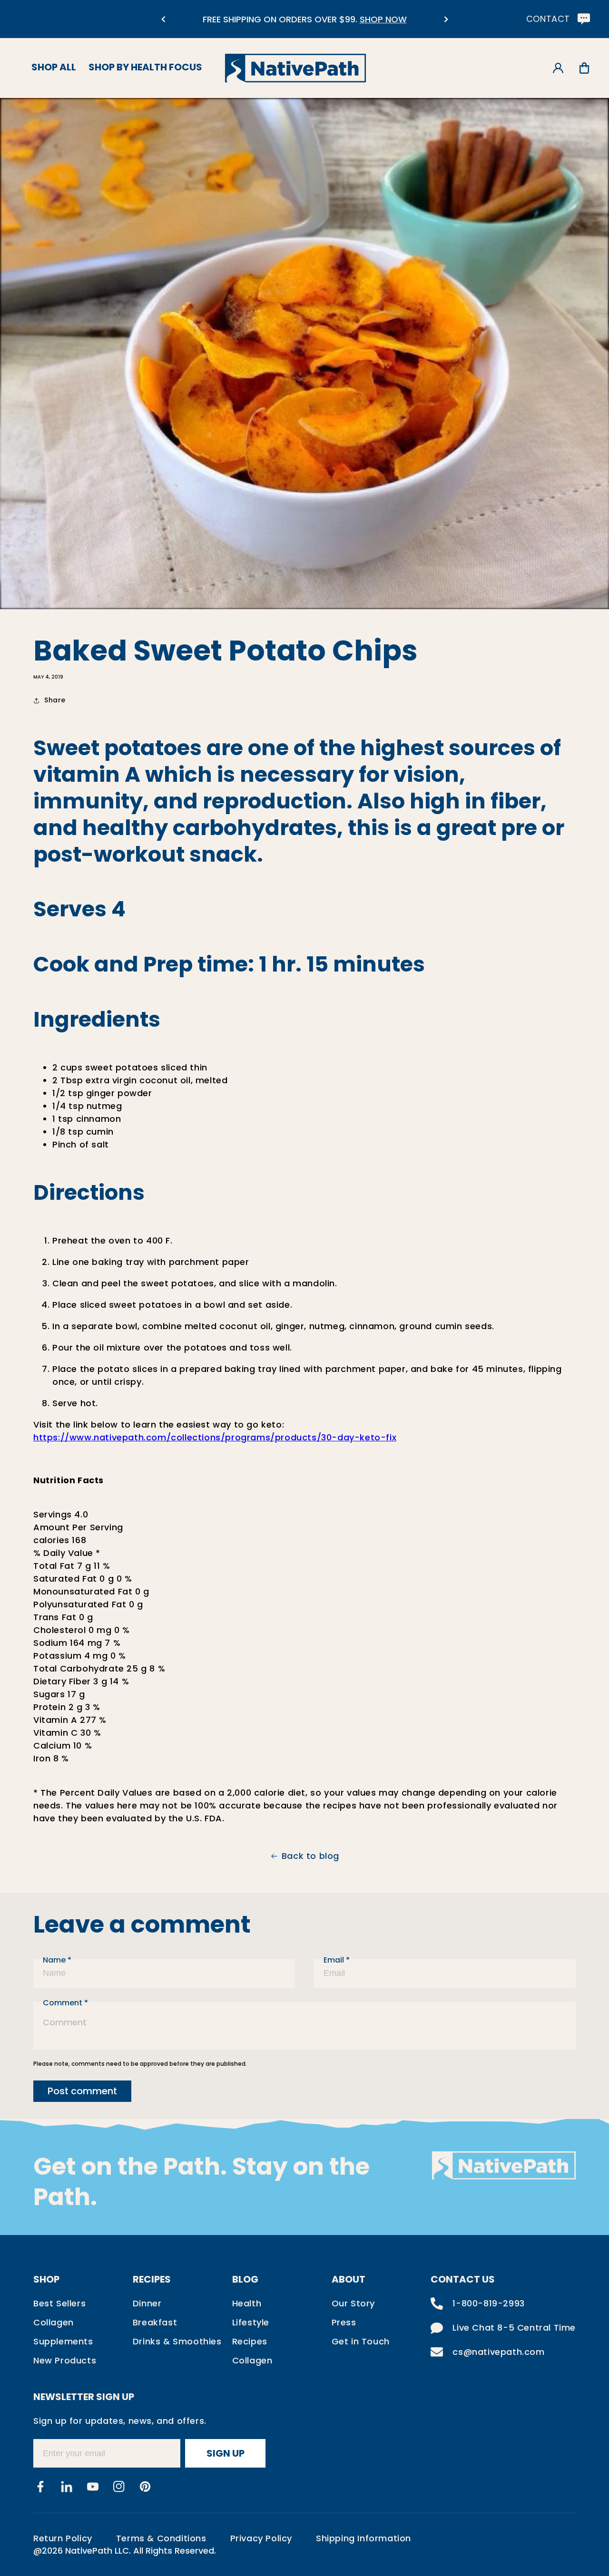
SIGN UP (226, 2453)
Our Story (353, 2303)
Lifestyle (251, 2322)
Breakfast (155, 2322)
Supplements (63, 2341)
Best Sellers (59, 2303)
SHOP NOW (383, 19)
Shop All (54, 67)
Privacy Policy (261, 2538)
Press (344, 2322)
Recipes (250, 2341)
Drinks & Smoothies (177, 2341)
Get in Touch (361, 2341)
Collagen (54, 2322)
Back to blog (310, 1856)
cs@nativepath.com (498, 2352)
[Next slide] (446, 19)
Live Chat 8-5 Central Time (514, 2328)
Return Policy (63, 2538)
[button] (584, 68)
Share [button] (55, 700)
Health (247, 2303)
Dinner (147, 2303)
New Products (65, 2360)
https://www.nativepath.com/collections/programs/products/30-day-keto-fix (215, 1437)
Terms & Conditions (161, 2538)
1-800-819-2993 (488, 2303)
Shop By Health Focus (145, 67)
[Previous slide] (163, 19)
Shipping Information (363, 2538)
